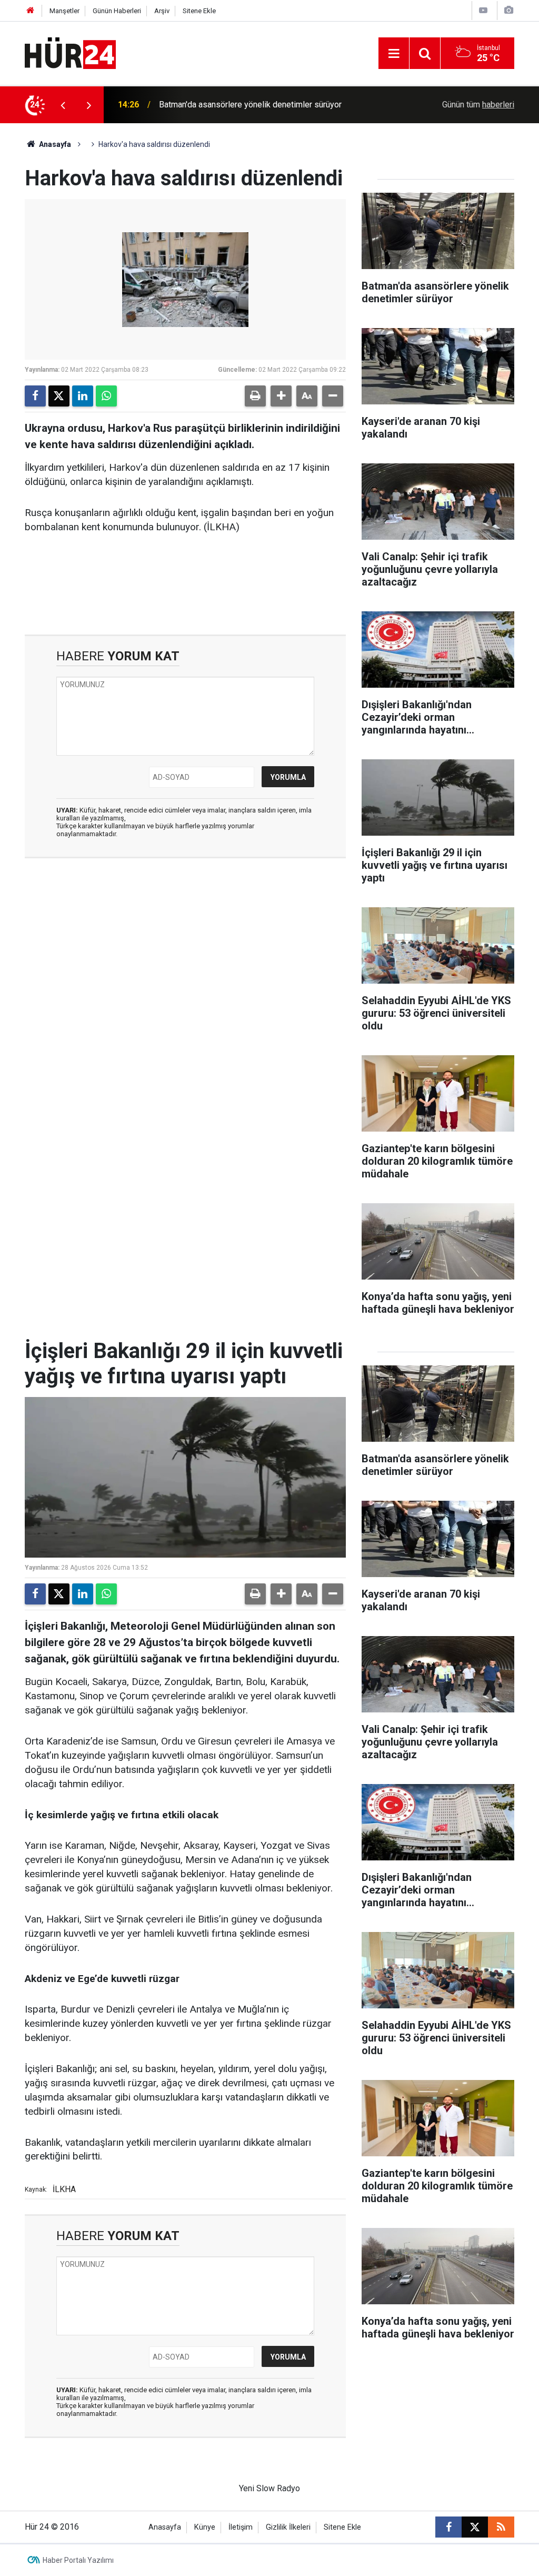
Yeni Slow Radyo (269, 2488)
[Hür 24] (70, 52)
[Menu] (394, 54)
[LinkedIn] (83, 396)
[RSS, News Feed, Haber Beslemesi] (501, 2527)
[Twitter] (59, 396)
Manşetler (64, 11)
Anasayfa (54, 144)
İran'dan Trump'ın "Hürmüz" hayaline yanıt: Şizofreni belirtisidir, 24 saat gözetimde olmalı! (272, 105)
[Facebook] (35, 396)
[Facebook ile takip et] (448, 2527)
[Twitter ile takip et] (475, 2527)
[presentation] (63, 105)
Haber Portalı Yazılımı (78, 2560)
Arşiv (162, 11)
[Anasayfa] (31, 11)
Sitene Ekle (199, 11)
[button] (281, 396)
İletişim (241, 2527)
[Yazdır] (255, 396)
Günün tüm (478, 105)
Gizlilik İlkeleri (288, 2527)
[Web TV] (483, 10)
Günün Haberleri (117, 11)
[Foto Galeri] (508, 10)
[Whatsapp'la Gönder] (106, 396)
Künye (205, 2527)
